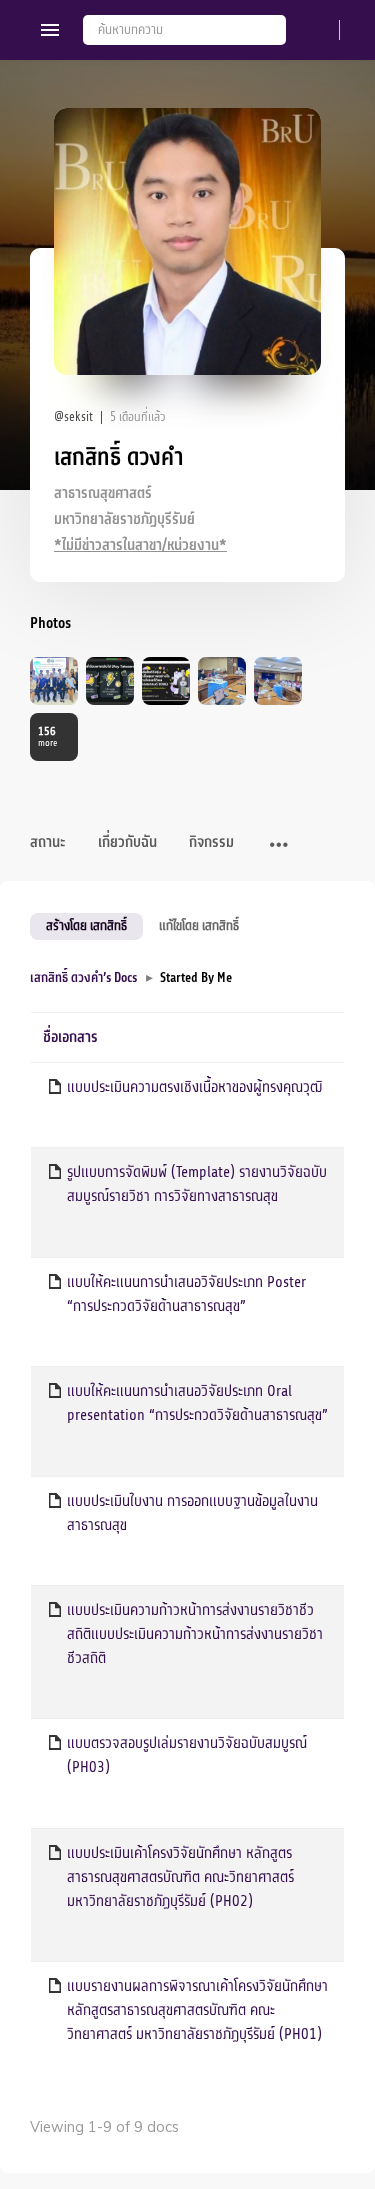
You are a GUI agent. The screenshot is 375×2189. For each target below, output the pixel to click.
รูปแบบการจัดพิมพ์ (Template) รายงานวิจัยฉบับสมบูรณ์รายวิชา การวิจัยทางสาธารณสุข (197, 1184)
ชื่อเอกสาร (70, 1037)
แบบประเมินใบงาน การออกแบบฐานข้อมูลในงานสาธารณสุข (192, 1513)
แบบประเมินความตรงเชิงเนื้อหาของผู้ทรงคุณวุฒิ (195, 1087)
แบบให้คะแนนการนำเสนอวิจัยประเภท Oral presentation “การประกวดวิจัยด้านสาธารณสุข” (197, 1403)
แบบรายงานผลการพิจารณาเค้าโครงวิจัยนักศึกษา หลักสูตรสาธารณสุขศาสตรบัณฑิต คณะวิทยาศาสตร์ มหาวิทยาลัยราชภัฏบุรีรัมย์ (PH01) (197, 2010)
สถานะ (48, 842)
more (47, 736)
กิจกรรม (211, 842)
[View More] (279, 846)
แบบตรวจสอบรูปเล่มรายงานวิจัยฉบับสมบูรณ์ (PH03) (187, 1755)
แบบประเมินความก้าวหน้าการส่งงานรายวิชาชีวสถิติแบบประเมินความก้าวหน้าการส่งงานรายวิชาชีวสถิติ (195, 1634)
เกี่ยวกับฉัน (127, 842)
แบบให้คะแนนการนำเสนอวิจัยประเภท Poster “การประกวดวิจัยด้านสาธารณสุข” (186, 1294)
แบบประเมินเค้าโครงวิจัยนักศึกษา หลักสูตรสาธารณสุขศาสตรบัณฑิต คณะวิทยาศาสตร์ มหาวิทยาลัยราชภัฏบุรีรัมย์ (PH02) (180, 1877)
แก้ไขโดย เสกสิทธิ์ (199, 925)
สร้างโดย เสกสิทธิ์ (86, 925)
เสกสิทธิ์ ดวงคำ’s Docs (83, 977)
